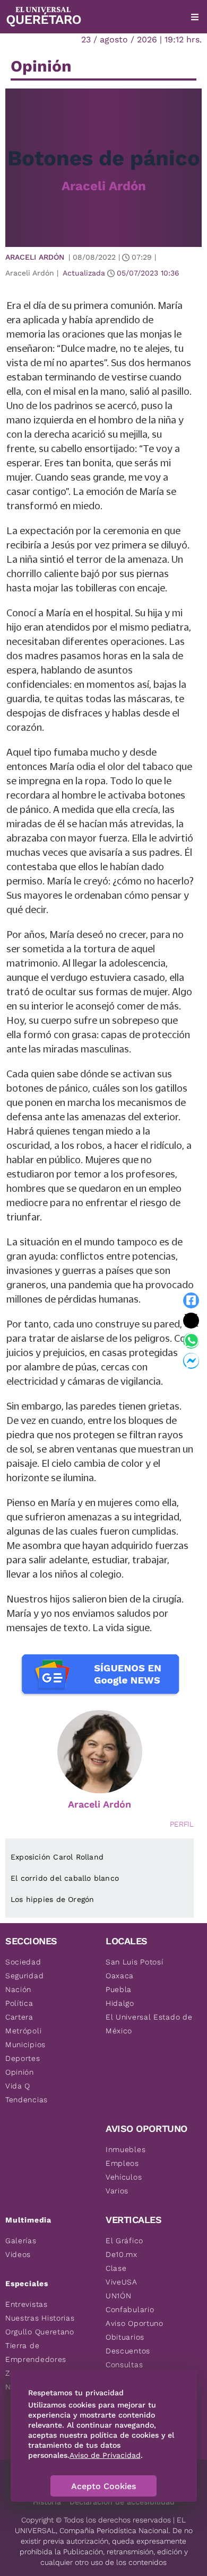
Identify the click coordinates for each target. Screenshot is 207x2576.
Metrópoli (23, 2031)
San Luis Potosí (135, 1962)
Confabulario (130, 2309)
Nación (18, 1989)
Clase (116, 2268)
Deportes (23, 2058)
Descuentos (128, 2351)
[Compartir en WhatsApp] (191, 1341)
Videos (18, 2254)
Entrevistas (27, 2304)
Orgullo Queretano (40, 2332)
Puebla (119, 1989)
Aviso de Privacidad (105, 2455)
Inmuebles (126, 2149)
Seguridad (24, 1976)
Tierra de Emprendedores (36, 2352)
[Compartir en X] (191, 1321)
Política (19, 2003)
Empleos (122, 2163)
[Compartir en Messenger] (191, 1361)
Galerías (21, 2241)
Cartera (19, 2017)
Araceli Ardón (104, 186)
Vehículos (124, 2177)
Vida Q (18, 2086)
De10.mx (122, 2254)
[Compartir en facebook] (191, 1300)
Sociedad (23, 1962)
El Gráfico (124, 2241)
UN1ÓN (119, 2296)
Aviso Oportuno (135, 2323)
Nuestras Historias (40, 2318)
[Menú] (195, 17)
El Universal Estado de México (149, 2024)
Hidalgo (120, 2003)
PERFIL (182, 1824)
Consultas (124, 2365)
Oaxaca (120, 1976)
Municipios (25, 2044)
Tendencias (27, 2100)
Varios (117, 2191)
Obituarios (125, 2337)
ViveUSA (122, 2282)
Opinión (20, 2072)
